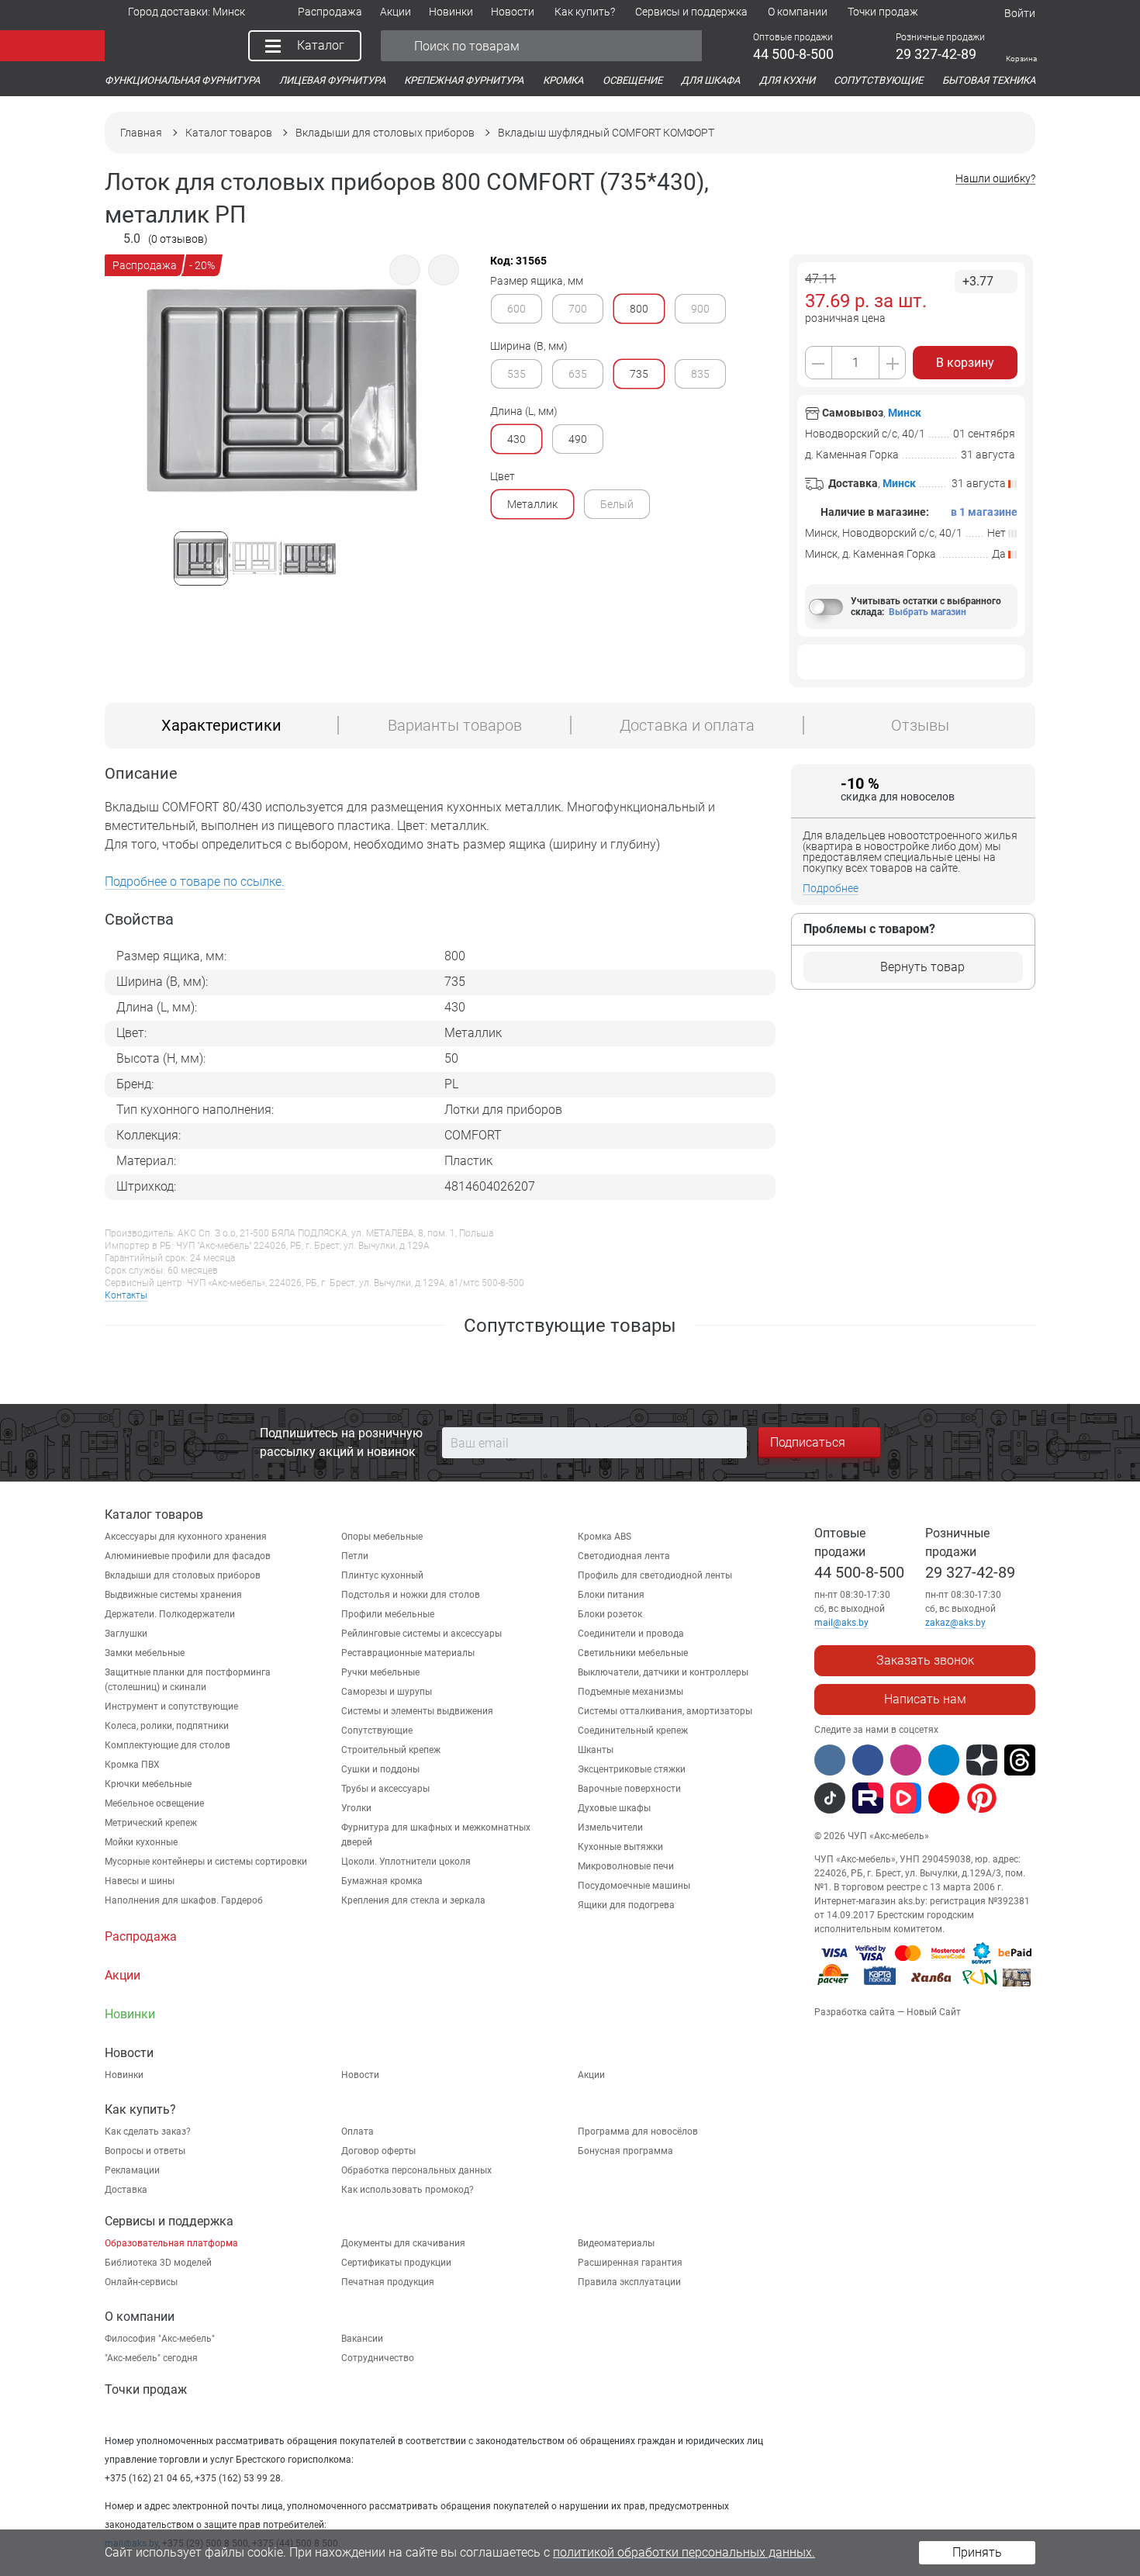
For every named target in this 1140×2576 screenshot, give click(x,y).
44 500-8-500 (859, 1572)
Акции (591, 2075)
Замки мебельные (145, 1653)
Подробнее (831, 888)
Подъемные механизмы (630, 1692)
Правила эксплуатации (629, 2282)
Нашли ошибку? (995, 179)
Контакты (126, 1295)
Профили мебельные (388, 1614)
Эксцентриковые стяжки (632, 1769)
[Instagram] (906, 1760)
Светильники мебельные (633, 1653)
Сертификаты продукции (396, 2263)
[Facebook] (868, 1760)
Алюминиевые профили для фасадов (188, 1556)
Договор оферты (378, 2151)
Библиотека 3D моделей (158, 2263)
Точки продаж (146, 2389)
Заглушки (126, 1634)
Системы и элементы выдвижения (417, 1711)
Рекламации (132, 2170)
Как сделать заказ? (148, 2132)
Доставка (126, 2190)
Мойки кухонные (141, 1842)
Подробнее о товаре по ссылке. (195, 882)
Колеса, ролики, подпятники (167, 1726)
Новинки (124, 2075)
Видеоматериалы (616, 2243)
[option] (282, 432)
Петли (355, 1556)
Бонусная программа (625, 2151)
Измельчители (610, 1827)
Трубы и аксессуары (385, 1789)
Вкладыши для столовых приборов (183, 1575)
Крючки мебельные (148, 1784)
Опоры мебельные (382, 1537)
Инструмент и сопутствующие (171, 1706)
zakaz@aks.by (955, 1623)
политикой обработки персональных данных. (684, 2552)
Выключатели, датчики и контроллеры (663, 1672)
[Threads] (1020, 1760)
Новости (360, 2075)
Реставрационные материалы (408, 1653)
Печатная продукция (388, 2282)
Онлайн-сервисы (141, 2282)
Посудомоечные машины (634, 1886)
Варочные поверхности (629, 1789)
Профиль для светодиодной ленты (655, 1575)
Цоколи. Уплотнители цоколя (406, 1862)
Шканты (596, 1750)
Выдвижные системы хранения (173, 1595)
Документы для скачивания (403, 2243)
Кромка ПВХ (132, 1765)
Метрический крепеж (151, 1823)
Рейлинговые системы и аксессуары (421, 1634)
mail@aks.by (841, 1623)
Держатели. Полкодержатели (170, 1614)
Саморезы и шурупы (387, 1692)
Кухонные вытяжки (620, 1847)
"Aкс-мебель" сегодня (151, 2358)
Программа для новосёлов (638, 2132)
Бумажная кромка (382, 1881)
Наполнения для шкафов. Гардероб (184, 1900)
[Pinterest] (982, 1798)
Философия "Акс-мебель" (160, 2339)
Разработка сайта (855, 2012)
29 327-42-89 (970, 1572)
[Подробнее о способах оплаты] (924, 1989)
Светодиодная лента (624, 1556)
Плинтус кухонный (382, 1575)
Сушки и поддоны (380, 1769)
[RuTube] (868, 1798)
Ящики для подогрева (626, 1905)
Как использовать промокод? (408, 2190)
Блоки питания (611, 1595)
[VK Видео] (906, 1798)
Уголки (356, 1808)
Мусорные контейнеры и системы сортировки (206, 1862)
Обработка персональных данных (416, 2170)
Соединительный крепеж (633, 1731)
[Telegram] (944, 1760)
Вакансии (362, 2339)
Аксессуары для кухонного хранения (186, 1537)
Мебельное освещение (154, 1803)
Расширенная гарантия (630, 2263)
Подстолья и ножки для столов (411, 1595)
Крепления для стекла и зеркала (413, 1900)
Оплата (358, 2132)
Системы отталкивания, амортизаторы (665, 1711)
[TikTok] (830, 1798)
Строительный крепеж (391, 1750)
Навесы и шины (140, 1881)
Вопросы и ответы (145, 2151)
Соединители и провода (631, 1634)
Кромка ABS (605, 1537)
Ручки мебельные (380, 1672)
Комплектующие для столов (168, 1745)
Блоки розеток (610, 1614)
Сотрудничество (378, 2358)
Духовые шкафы (614, 1808)
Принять (977, 2552)
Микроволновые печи (626, 1866)
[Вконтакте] (830, 1760)
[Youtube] (944, 1798)
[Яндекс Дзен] (982, 1760)
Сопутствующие (377, 1731)
